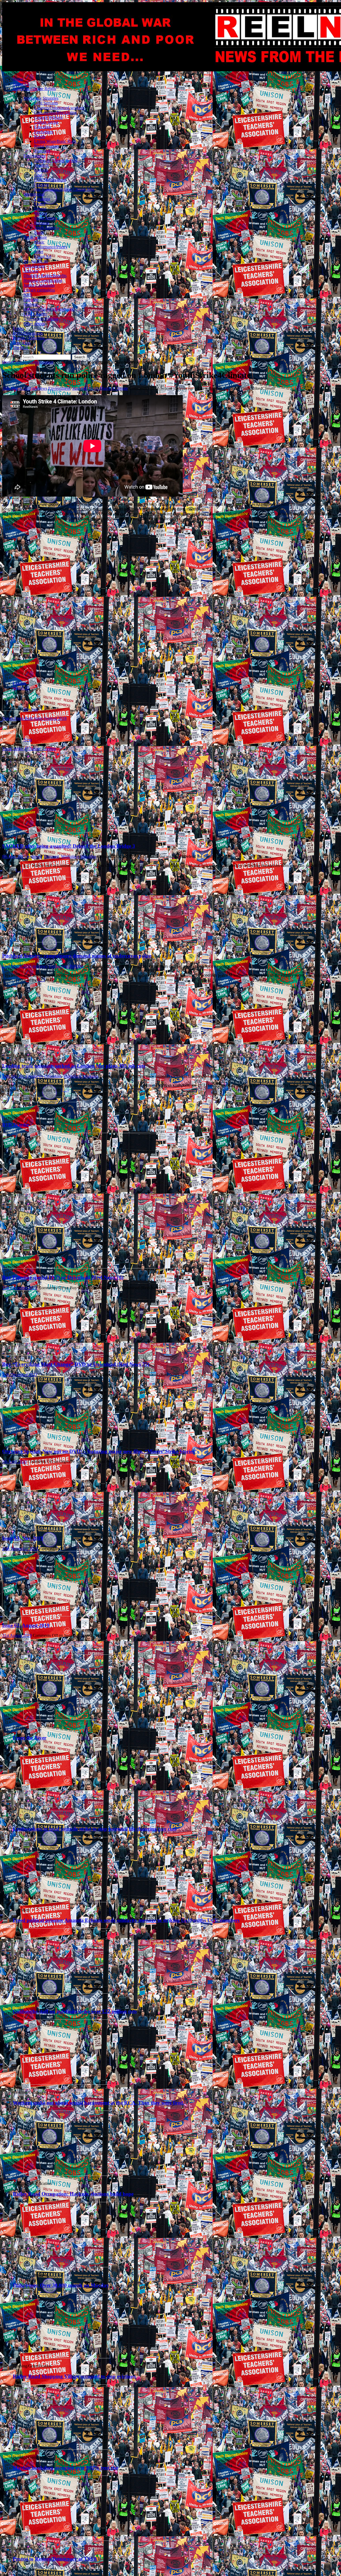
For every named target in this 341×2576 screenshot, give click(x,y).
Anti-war (31, 271)
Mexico (40, 213)
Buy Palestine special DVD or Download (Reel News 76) (63, 1277)
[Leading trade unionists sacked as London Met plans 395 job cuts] (56, 1051)
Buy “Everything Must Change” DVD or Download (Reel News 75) (76, 1364)
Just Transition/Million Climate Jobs (64, 189)
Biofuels (41, 170)
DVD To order (15, 1125)
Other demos (34, 324)
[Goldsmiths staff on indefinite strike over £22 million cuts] (67, 1992)
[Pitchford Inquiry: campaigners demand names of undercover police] (56, 941)
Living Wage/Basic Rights (56, 141)
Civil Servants (46, 103)
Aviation (41, 165)
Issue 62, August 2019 (26, 1625)
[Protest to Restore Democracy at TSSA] (67, 2539)
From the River (30, 1738)
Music (39, 242)
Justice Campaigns (39, 285)
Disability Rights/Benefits (45, 276)
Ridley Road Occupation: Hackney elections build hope (73, 2194)
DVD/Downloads (28, 333)
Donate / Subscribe (29, 338)
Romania (42, 223)
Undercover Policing (41, 319)
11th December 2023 (20, 1288)
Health (40, 137)
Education (43, 127)
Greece (40, 208)
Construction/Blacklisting (55, 113)
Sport (39, 252)
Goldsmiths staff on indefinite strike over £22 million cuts (75, 2011)
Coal (38, 175)
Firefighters (44, 132)
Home (18, 79)
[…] (19, 870)
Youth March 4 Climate (108, 388)
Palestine (31, 300)
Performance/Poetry (51, 247)
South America (47, 228)
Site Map (20, 348)
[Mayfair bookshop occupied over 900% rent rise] (67, 2448)
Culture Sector (46, 122)
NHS (28, 295)
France (40, 204)
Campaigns (22, 362)
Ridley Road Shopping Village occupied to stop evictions (74, 2376)
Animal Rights (36, 261)
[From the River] (67, 1718)
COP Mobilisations (50, 180)
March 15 (21, 688)
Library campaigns (39, 290)
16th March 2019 (17, 388)
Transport (42, 151)
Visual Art (43, 256)
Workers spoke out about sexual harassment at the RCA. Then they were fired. (99, 2103)
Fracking (42, 184)
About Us (21, 84)
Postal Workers (47, 146)
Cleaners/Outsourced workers (59, 108)
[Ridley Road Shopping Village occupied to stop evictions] (67, 2357)
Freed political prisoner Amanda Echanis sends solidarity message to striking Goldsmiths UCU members (126, 1920)
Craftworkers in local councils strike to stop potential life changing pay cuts (95, 1829)
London (19, 683)
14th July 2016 (15, 1076)
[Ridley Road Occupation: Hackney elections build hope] (67, 2174)
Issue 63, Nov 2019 (23, 1538)
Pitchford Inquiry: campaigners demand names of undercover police (77, 956)
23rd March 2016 (17, 966)
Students (31, 304)
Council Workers (48, 117)
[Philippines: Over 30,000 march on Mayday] (67, 2266)
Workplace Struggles (41, 98)
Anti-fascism (34, 266)
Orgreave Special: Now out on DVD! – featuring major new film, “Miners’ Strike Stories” (100, 1451)
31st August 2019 (17, 1635)
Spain (39, 232)
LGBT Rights (35, 314)
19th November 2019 (20, 1549)
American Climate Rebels (34, 89)
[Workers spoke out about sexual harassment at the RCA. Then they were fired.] (67, 2083)
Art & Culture (35, 237)
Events (19, 328)
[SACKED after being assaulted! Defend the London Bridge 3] (56, 831)
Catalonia (42, 199)
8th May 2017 (14, 856)
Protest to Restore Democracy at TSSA (55, 2559)
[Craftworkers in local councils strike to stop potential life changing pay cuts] (67, 1810)
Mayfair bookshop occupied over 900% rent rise (66, 2468)
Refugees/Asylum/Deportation (49, 309)
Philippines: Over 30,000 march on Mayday (61, 2285)
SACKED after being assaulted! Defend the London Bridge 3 (69, 846)
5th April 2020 (14, 1461)
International (34, 194)
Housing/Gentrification (43, 280)
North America (47, 218)
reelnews (40, 388)
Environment (34, 156)
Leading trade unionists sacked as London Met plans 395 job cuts (74, 1066)
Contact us (22, 343)
